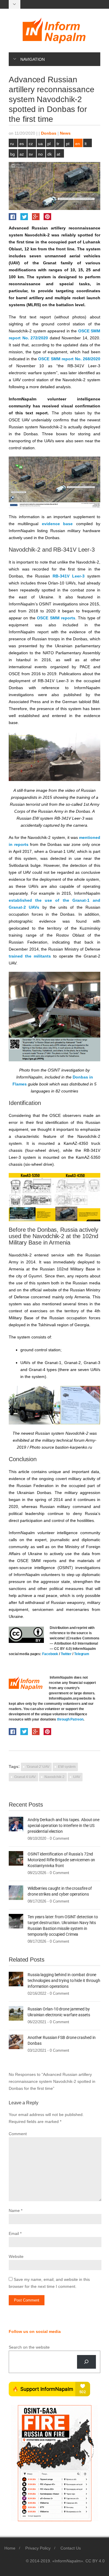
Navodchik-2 (54, 1777)
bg (12, 154)
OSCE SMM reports (56, 618)
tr (58, 144)
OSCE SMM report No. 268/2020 (69, 359)
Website (16, 2256)
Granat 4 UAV (25, 1777)
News (65, 133)
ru (12, 144)
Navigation (33, 59)
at (58, 154)
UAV (77, 1777)
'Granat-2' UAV (38, 1767)
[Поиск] (86, 2362)
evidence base (57, 524)
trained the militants (30, 956)
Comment (18, 2134)
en (78, 144)
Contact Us (71, 2548)
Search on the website (29, 2347)
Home (10, 2548)
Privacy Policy (38, 2548)
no (40, 154)
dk (50, 154)
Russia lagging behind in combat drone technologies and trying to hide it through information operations (64, 1980)
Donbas (49, 133)
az (22, 154)
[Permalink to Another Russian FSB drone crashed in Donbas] (16, 2042)
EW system (67, 1767)
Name (14, 2210)
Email (14, 2233)
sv (31, 154)
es (22, 144)
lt (86, 144)
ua (40, 144)
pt (68, 144)
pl (49, 144)
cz (31, 144)
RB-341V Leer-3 (69, 576)
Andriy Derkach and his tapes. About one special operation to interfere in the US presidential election (64, 1826)
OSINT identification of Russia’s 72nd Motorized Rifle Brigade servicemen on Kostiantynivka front (61, 1860)
